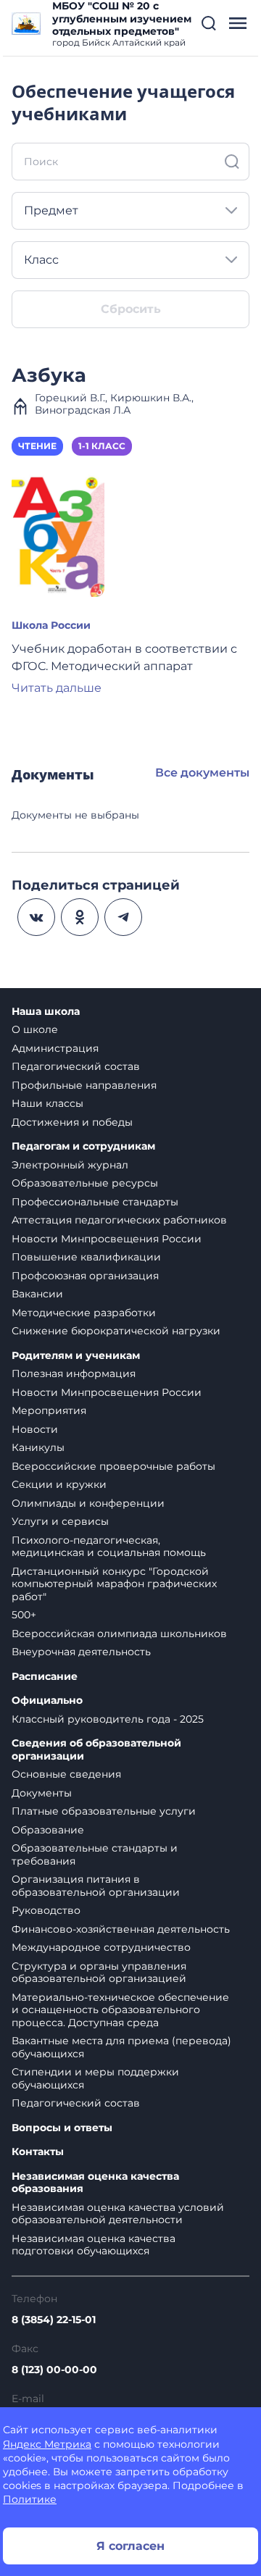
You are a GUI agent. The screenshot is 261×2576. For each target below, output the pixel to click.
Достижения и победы (72, 1122)
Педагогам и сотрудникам (83, 1146)
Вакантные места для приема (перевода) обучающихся (121, 2047)
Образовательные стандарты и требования (95, 1854)
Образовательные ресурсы (85, 1183)
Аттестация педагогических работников (119, 1220)
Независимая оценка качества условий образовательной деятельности (118, 2214)
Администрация (55, 1048)
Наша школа (46, 1012)
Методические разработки (84, 1313)
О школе (35, 1029)
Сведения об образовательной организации (96, 1750)
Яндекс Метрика (47, 2444)
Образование (48, 1830)
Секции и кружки (59, 1484)
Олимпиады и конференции (88, 1503)
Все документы (202, 773)
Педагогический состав (76, 1066)
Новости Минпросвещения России (107, 1239)
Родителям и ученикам (76, 1356)
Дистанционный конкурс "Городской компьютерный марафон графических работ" (114, 1584)
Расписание (45, 1677)
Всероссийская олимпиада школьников (119, 1634)
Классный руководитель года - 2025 (108, 1719)
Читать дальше (57, 688)
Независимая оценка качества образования (95, 2183)
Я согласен (130, 2546)
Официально (47, 1701)
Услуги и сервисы (60, 1521)
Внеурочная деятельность (81, 1652)
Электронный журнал (70, 1165)
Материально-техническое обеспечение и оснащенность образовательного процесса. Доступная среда (120, 2010)
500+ (24, 1615)
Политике (30, 2499)
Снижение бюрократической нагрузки (116, 1331)
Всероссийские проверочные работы (113, 1466)
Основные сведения (66, 1774)
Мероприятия (49, 1410)
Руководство (46, 1910)
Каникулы (38, 1447)
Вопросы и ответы (62, 2128)
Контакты (38, 2152)
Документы (42, 1793)
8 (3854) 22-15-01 (54, 2320)
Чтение (37, 446)
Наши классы (47, 1103)
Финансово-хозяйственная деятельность (121, 1929)
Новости (35, 1429)
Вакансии (37, 1294)
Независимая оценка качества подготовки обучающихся (94, 2245)
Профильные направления (84, 1085)
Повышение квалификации (86, 1257)
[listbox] (130, 211)
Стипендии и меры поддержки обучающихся (95, 2078)
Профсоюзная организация (85, 1276)
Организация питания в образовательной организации (96, 1886)
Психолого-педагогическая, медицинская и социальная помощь (109, 1547)
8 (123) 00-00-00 (54, 2370)
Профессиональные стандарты (95, 1202)
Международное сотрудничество (101, 1947)
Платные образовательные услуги (104, 1811)
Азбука (49, 375)
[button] (209, 23)
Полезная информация (74, 1373)
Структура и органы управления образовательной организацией (99, 1973)
